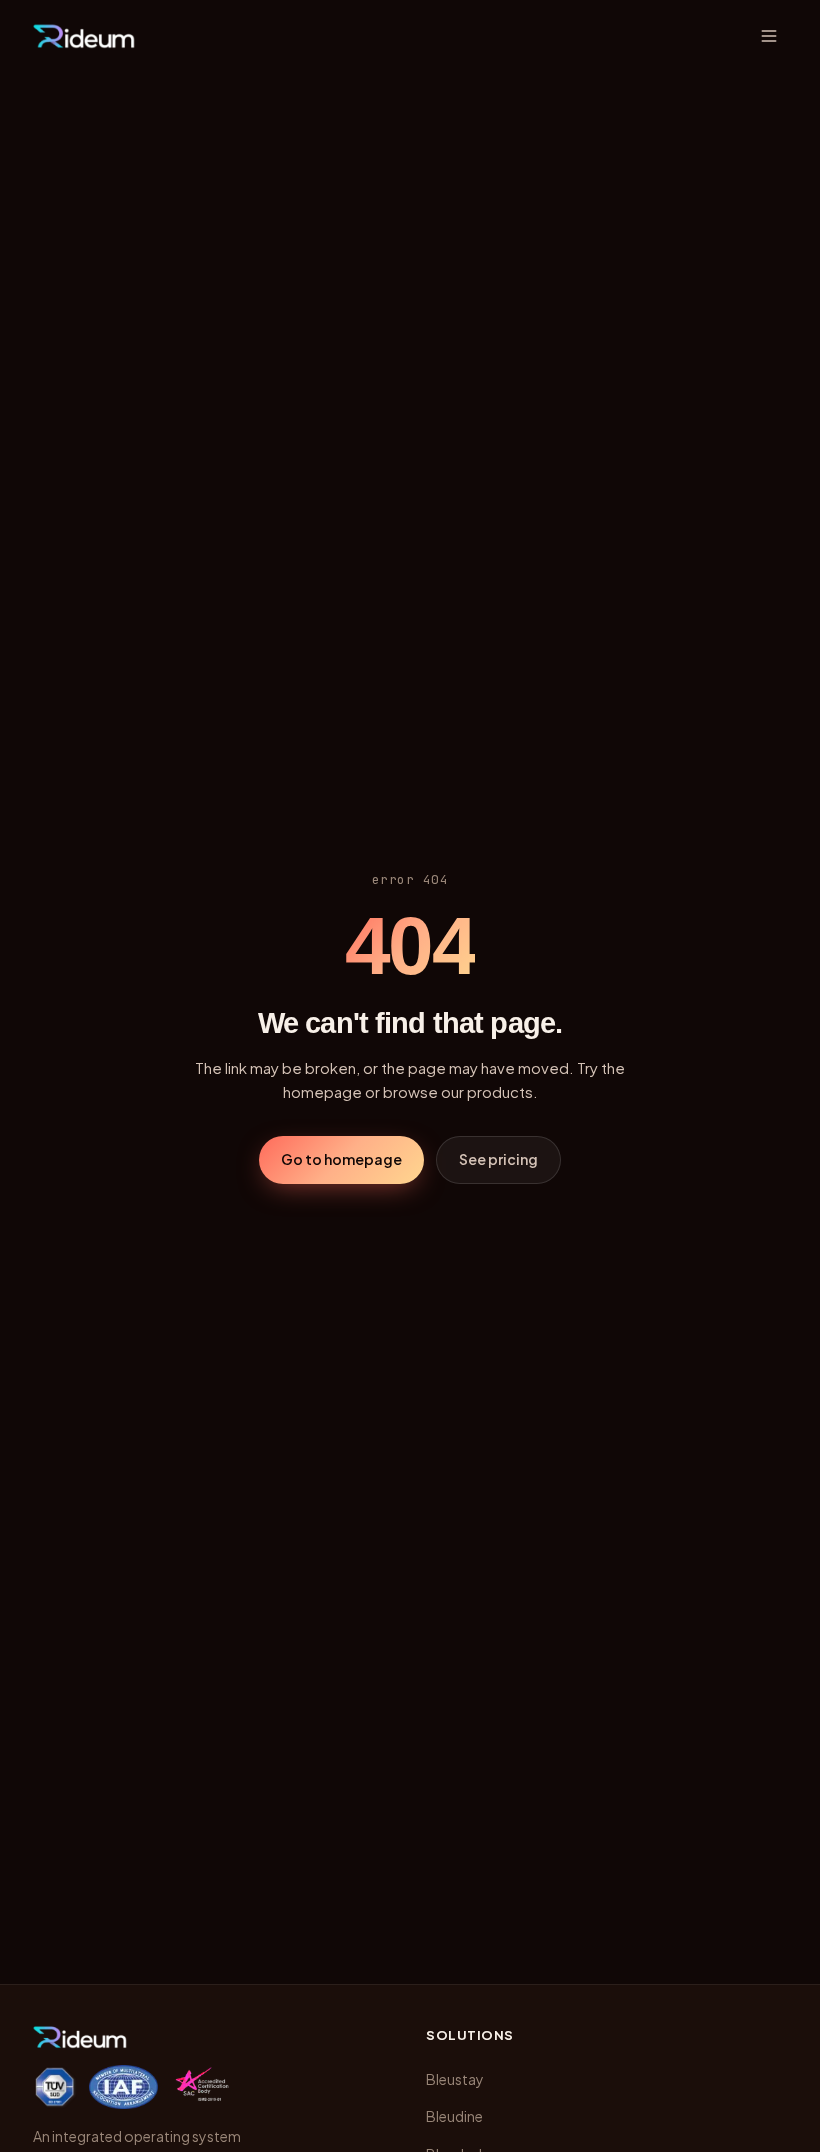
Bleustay (455, 2079)
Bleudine (454, 2116)
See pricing (498, 1159)
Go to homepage (341, 1159)
